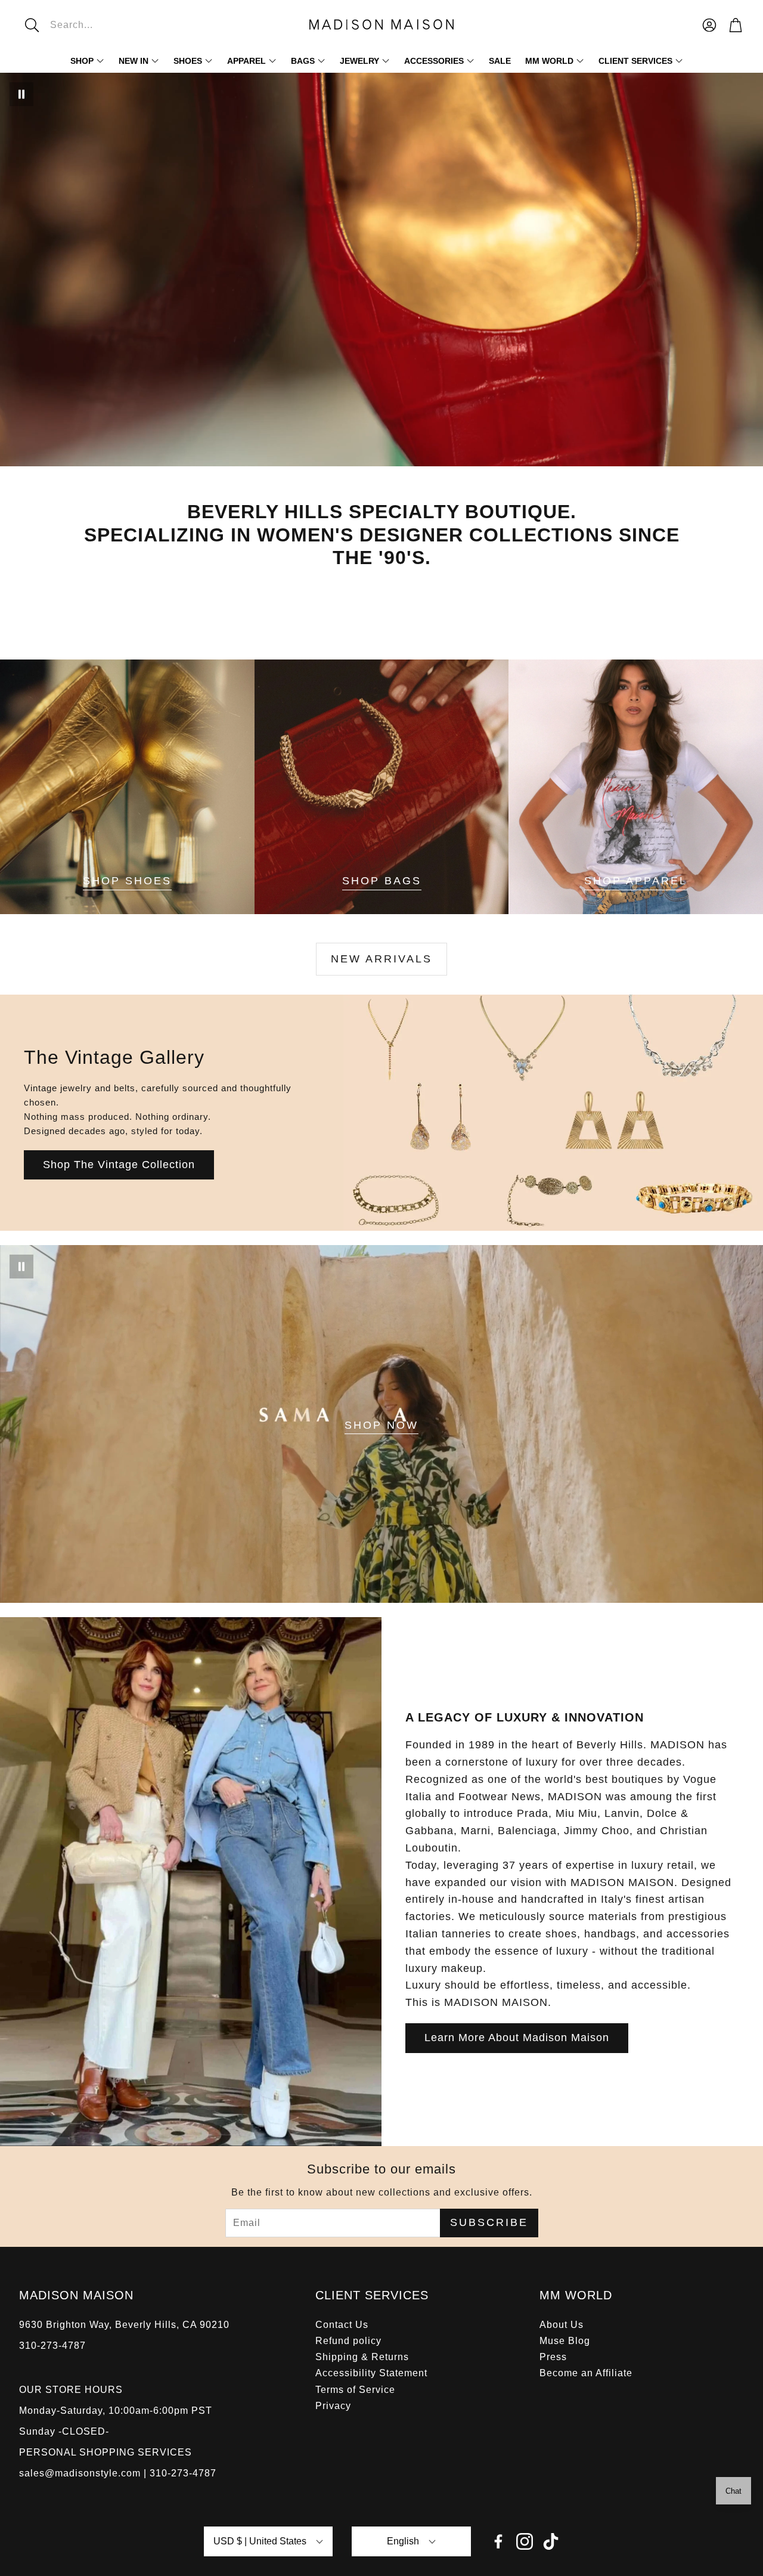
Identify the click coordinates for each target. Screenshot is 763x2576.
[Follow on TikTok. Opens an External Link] (551, 2541)
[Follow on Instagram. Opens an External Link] (525, 2541)
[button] (99, 25)
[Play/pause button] (21, 94)
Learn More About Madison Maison (517, 2038)
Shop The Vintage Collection (119, 1165)
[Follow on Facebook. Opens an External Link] (498, 2541)
